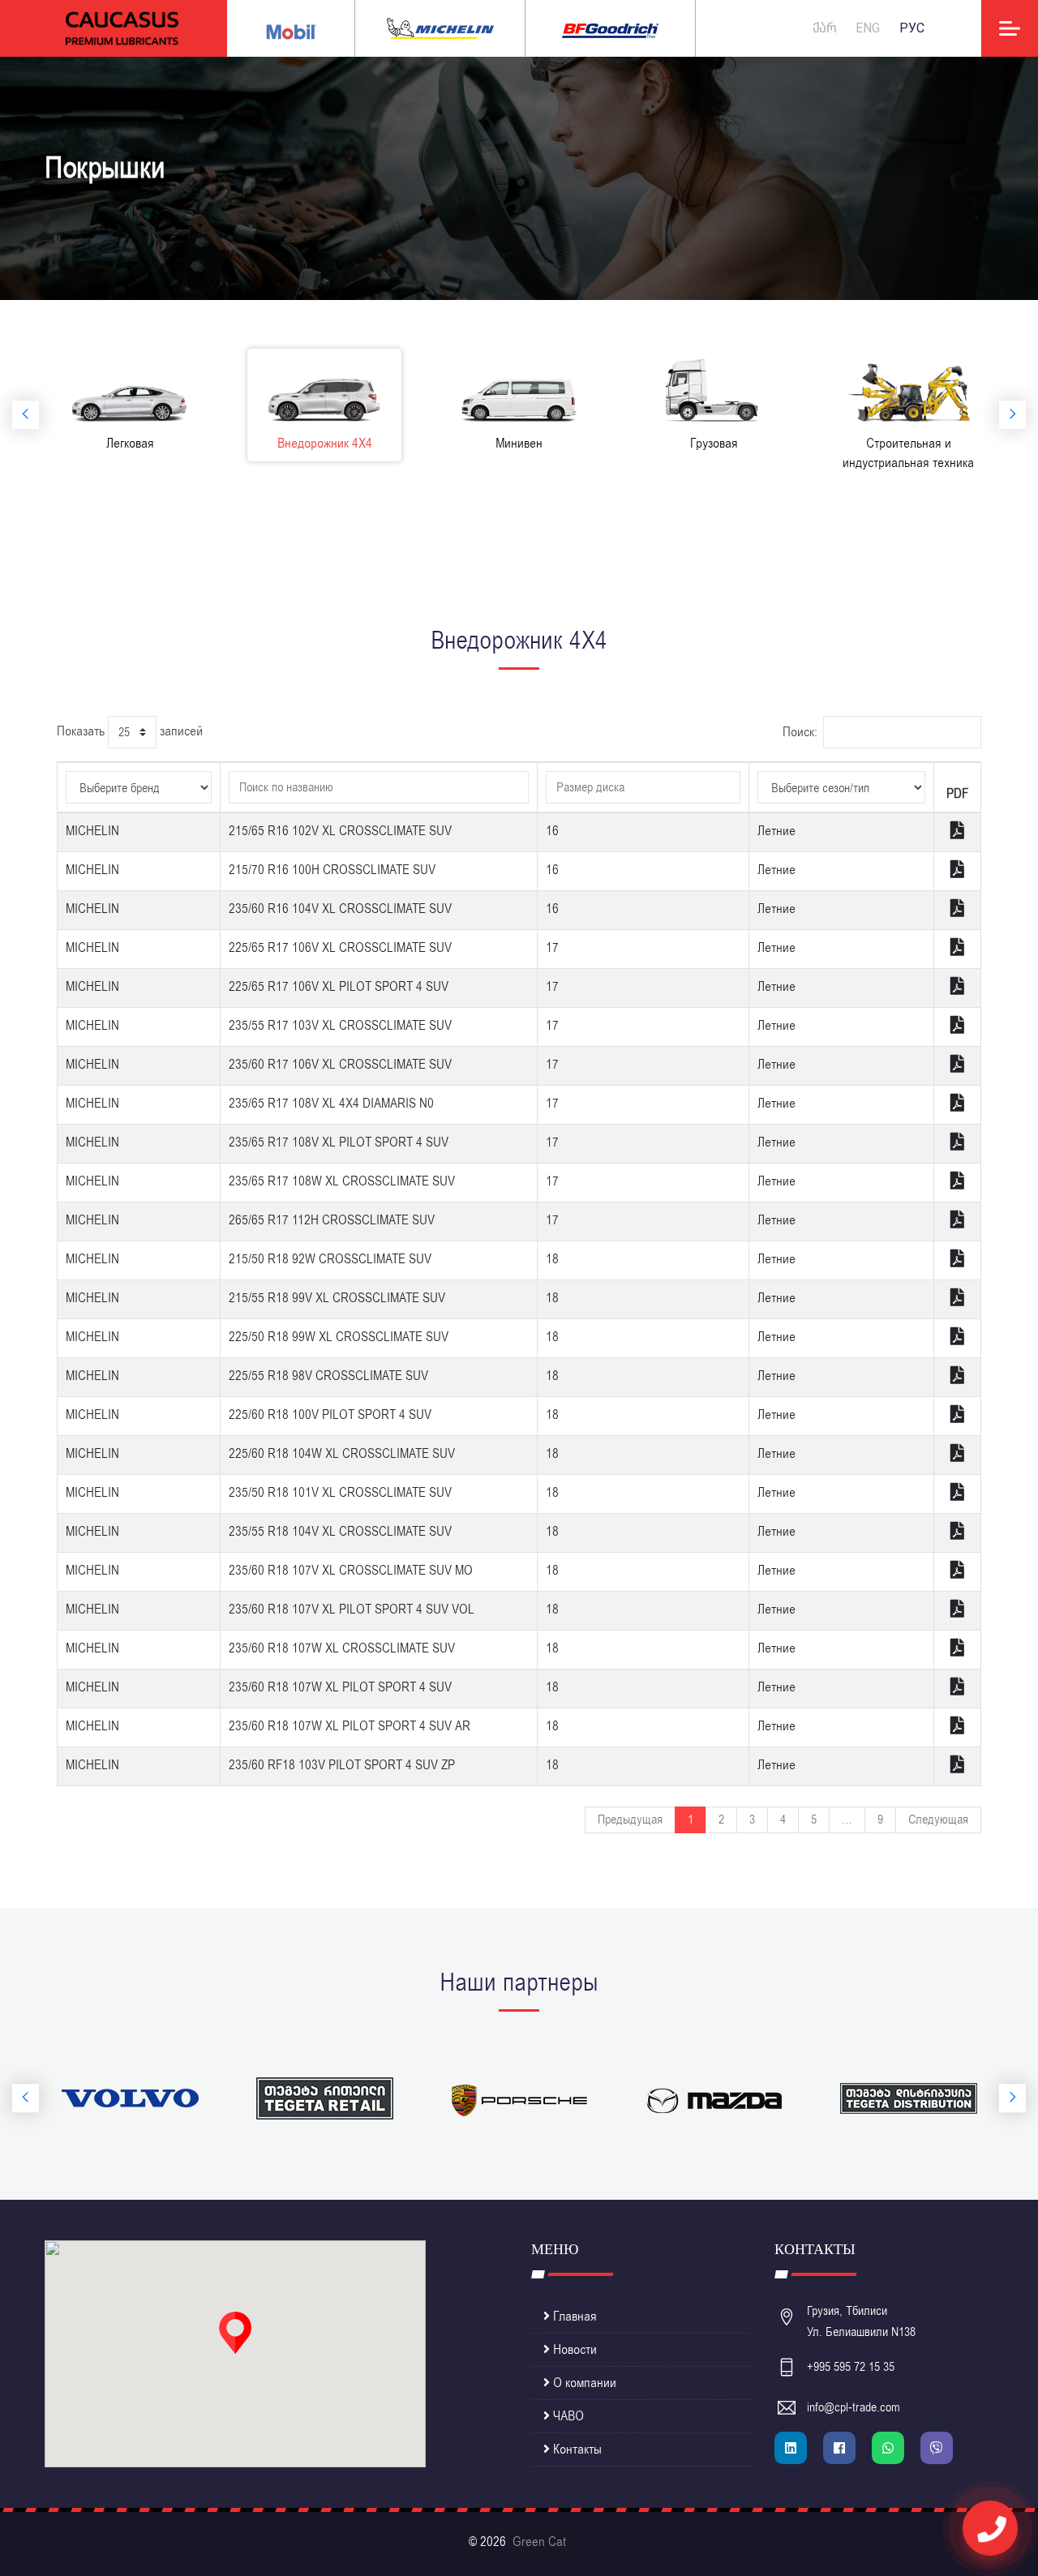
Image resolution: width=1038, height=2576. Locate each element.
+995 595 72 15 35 (851, 2367)
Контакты (576, 2450)
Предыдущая (630, 1819)
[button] (235, 2333)
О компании (583, 2383)
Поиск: (800, 732)
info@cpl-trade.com (854, 2407)
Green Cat (539, 2542)
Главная (573, 2317)
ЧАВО (567, 2416)
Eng (868, 28)
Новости (573, 2350)
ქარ (824, 28)
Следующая (938, 1819)
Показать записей (130, 731)
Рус (912, 28)
